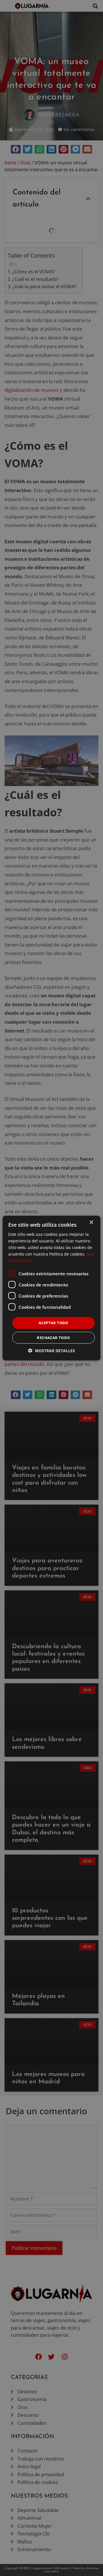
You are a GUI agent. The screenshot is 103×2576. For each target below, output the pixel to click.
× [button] (91, 1222)
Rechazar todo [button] (53, 1338)
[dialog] (51, 1288)
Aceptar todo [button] (54, 1323)
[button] (51, 1351)
